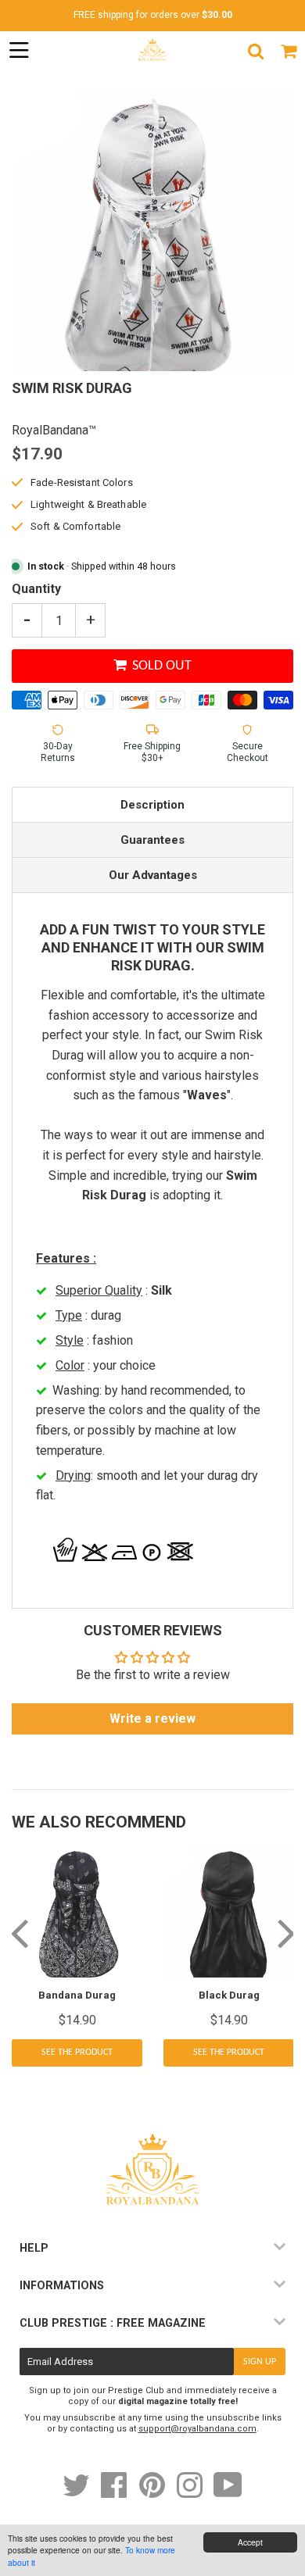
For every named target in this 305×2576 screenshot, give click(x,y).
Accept (250, 2542)
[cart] (289, 51)
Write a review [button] (152, 1719)
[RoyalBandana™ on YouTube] (228, 2493)
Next (286, 1932)
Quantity (36, 589)
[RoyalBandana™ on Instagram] (191, 2493)
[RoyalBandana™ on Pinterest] (153, 2493)
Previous (19, 1932)
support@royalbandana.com (197, 2429)
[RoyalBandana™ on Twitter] (77, 2493)
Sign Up (260, 2362)
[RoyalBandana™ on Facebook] (115, 2493)
